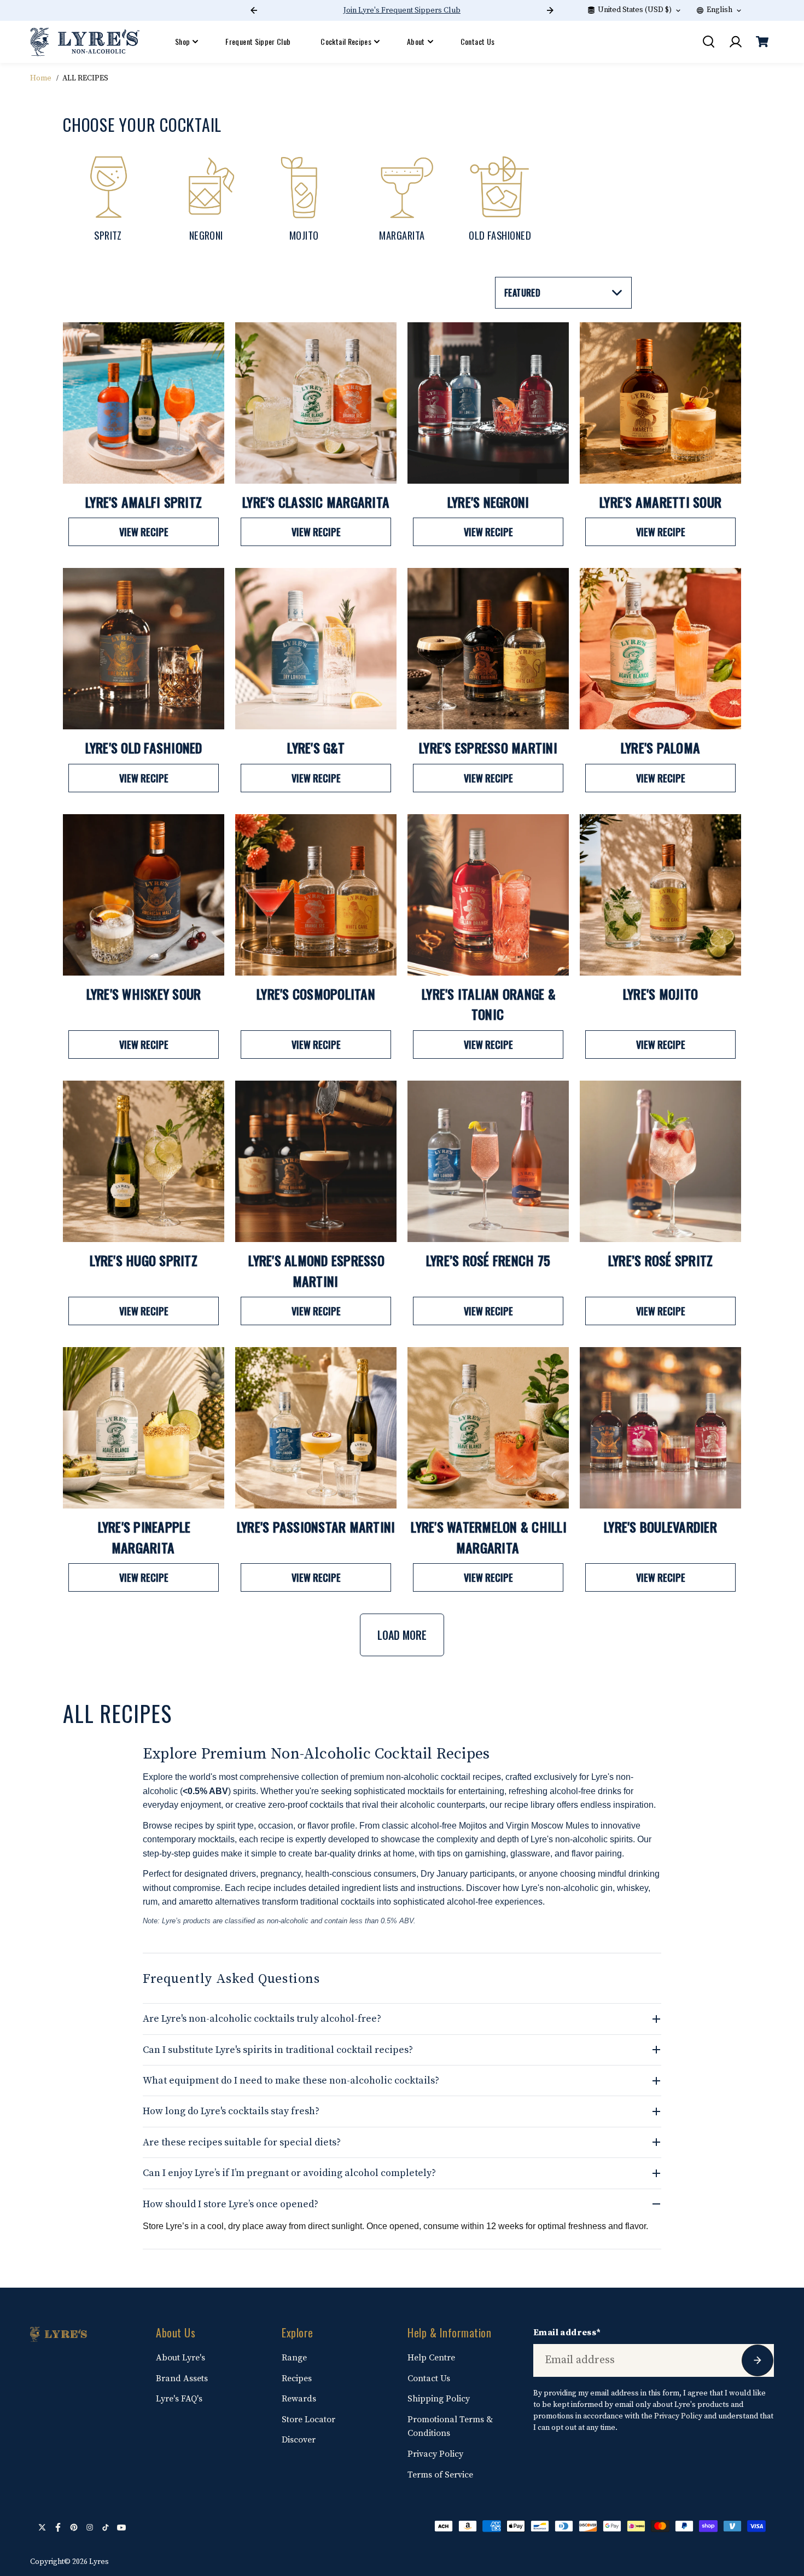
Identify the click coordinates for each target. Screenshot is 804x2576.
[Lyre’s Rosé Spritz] (660, 1161)
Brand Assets (182, 2378)
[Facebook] (58, 2527)
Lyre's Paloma (660, 747)
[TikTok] (106, 2527)
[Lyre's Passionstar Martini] (316, 1428)
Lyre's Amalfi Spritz (144, 502)
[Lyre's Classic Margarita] (316, 403)
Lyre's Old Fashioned (144, 747)
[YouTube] (121, 2527)
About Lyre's (180, 2358)
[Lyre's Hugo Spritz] (144, 1161)
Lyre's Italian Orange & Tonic (489, 1004)
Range (294, 2358)
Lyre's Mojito (660, 994)
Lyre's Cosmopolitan (316, 994)
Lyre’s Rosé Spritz (661, 1260)
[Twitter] (42, 2527)
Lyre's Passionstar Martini (316, 1527)
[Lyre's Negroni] (488, 403)
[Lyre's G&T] (316, 649)
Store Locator (308, 2420)
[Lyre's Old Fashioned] (144, 649)
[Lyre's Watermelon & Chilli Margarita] (488, 1428)
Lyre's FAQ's (179, 2399)
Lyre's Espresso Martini (488, 747)
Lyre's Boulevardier (660, 1527)
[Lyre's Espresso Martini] (488, 649)
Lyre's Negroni (488, 502)
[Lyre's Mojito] (660, 895)
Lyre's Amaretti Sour (660, 502)
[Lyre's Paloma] (660, 649)
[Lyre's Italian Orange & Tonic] (488, 895)
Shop (182, 41)
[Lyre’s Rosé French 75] (488, 1161)
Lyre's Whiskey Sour (144, 994)
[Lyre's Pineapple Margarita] (144, 1428)
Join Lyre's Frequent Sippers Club (402, 10)
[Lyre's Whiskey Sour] (144, 895)
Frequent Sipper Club (258, 41)
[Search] (708, 42)
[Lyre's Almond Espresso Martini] (316, 1161)
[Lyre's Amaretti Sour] (660, 403)
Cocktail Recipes (346, 41)
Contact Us (478, 41)
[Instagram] (90, 2527)
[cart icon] (762, 42)
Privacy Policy (435, 2454)
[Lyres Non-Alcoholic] (85, 42)
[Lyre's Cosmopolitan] (316, 895)
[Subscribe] (758, 2360)
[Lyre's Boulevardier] (660, 1428)
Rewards (299, 2399)
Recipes (297, 2378)
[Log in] (735, 42)
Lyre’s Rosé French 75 (488, 1260)
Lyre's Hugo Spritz (144, 1260)
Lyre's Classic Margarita (316, 502)
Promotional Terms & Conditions (450, 2427)
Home (41, 78)
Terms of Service (440, 2475)
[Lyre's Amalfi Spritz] (144, 403)
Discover (299, 2440)
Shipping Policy (439, 2399)
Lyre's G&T (316, 747)
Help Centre (431, 2358)
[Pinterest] (74, 2527)
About (416, 41)
